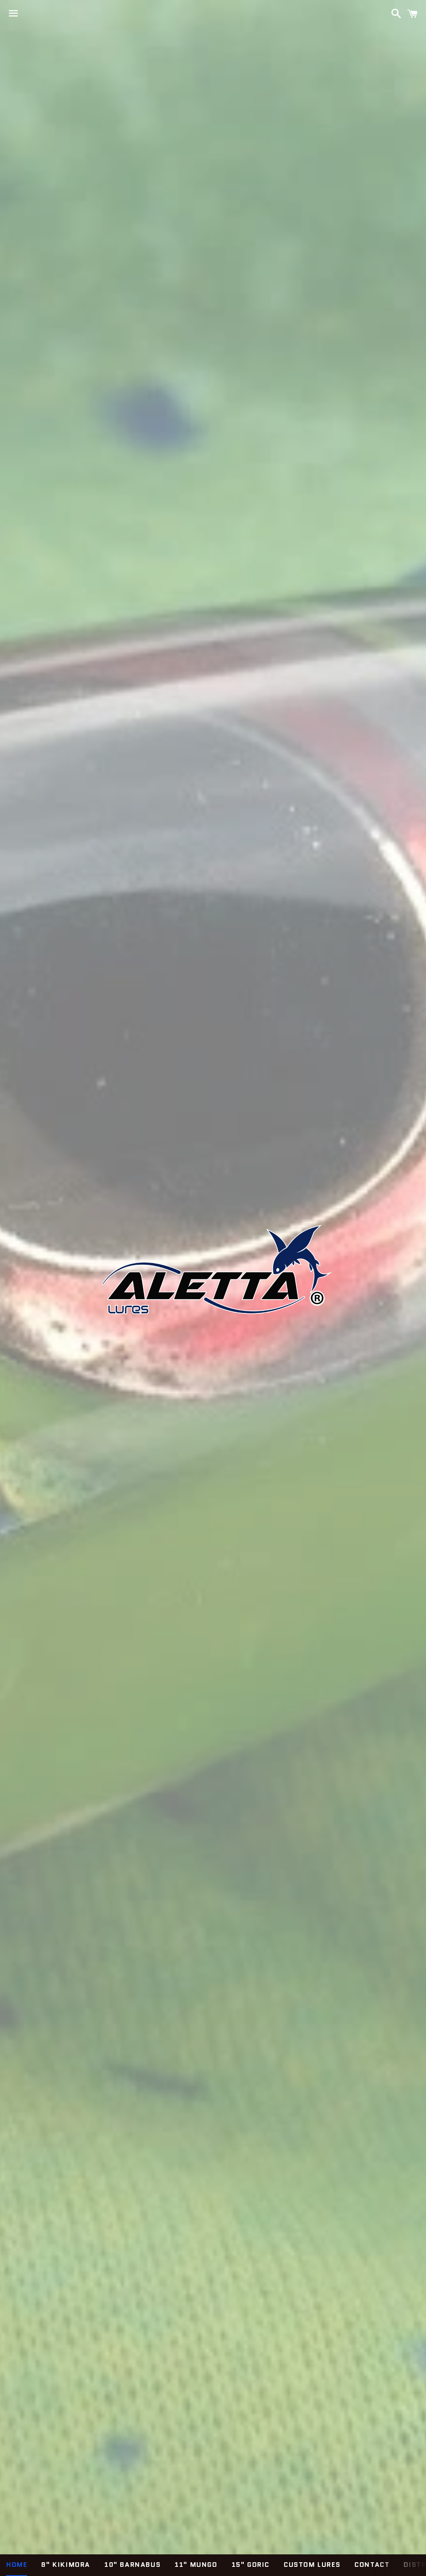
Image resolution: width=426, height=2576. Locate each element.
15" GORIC (251, 2565)
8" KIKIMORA (66, 2565)
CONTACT (372, 2565)
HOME (17, 2565)
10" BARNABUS (133, 2565)
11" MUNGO (196, 2565)
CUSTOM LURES (312, 2565)
